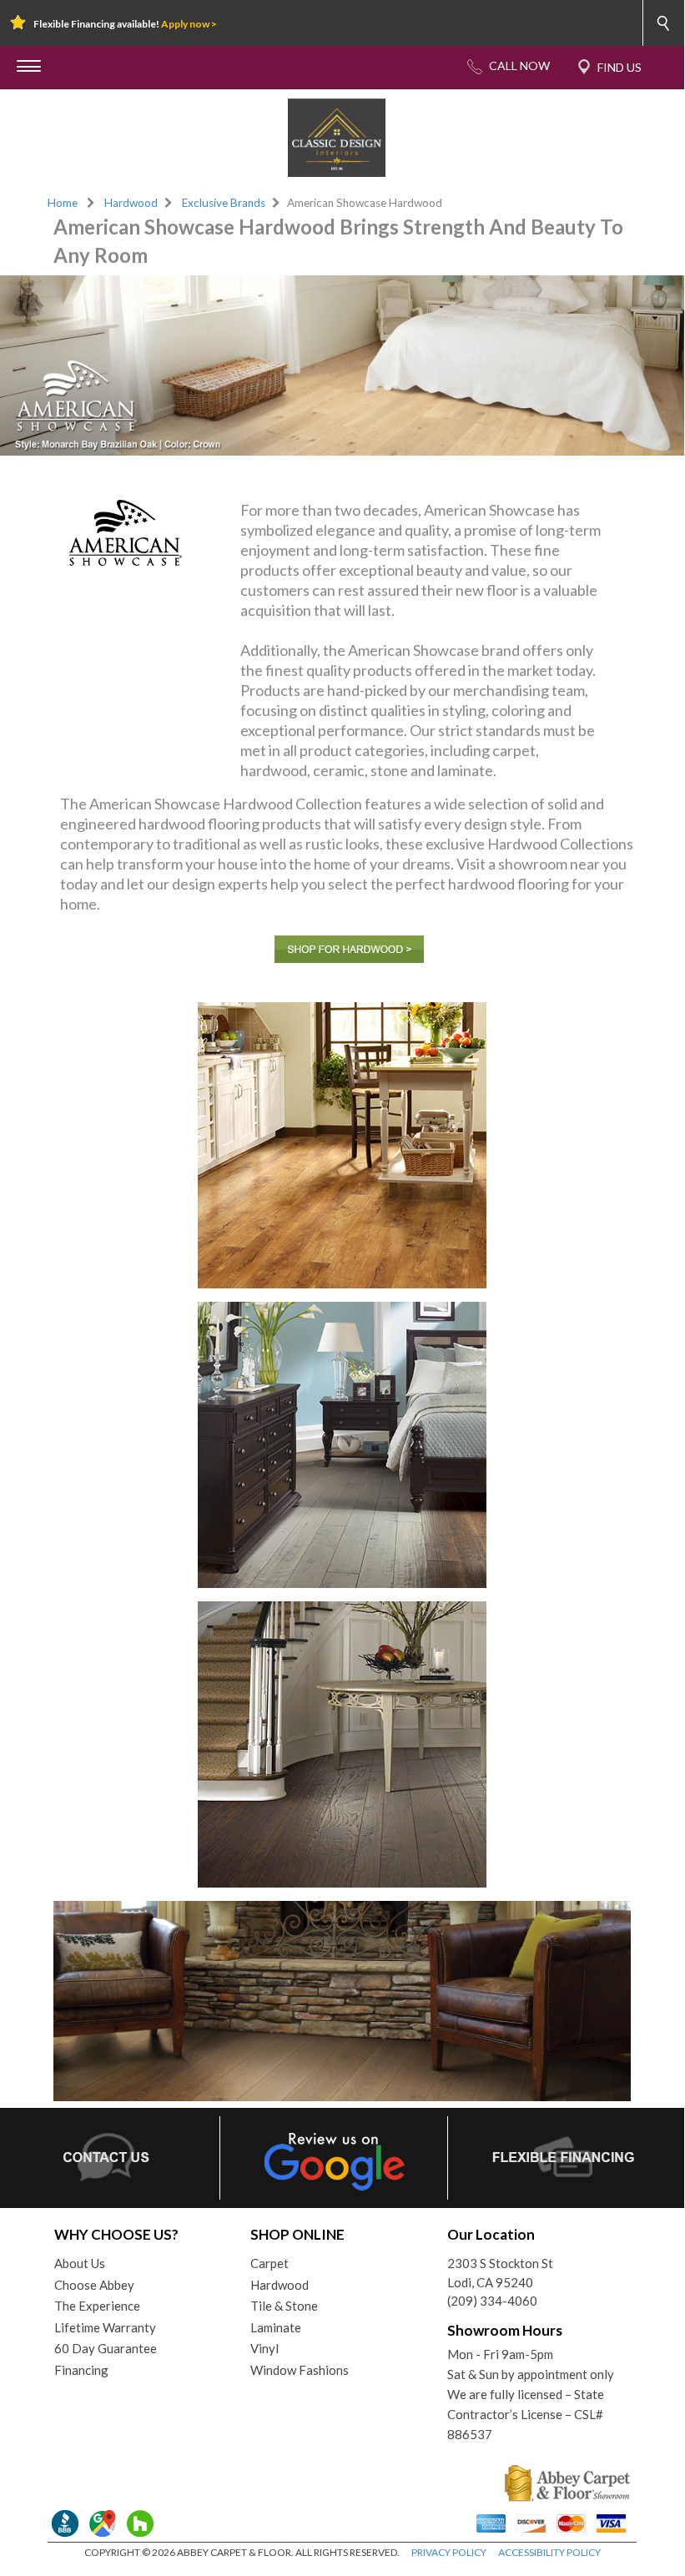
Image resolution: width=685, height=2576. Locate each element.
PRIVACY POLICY (449, 2552)
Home (63, 203)
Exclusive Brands (224, 203)
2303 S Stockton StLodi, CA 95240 (500, 2273)
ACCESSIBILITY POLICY (549, 2552)
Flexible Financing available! (125, 24)
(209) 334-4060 (492, 2301)
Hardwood (131, 203)
